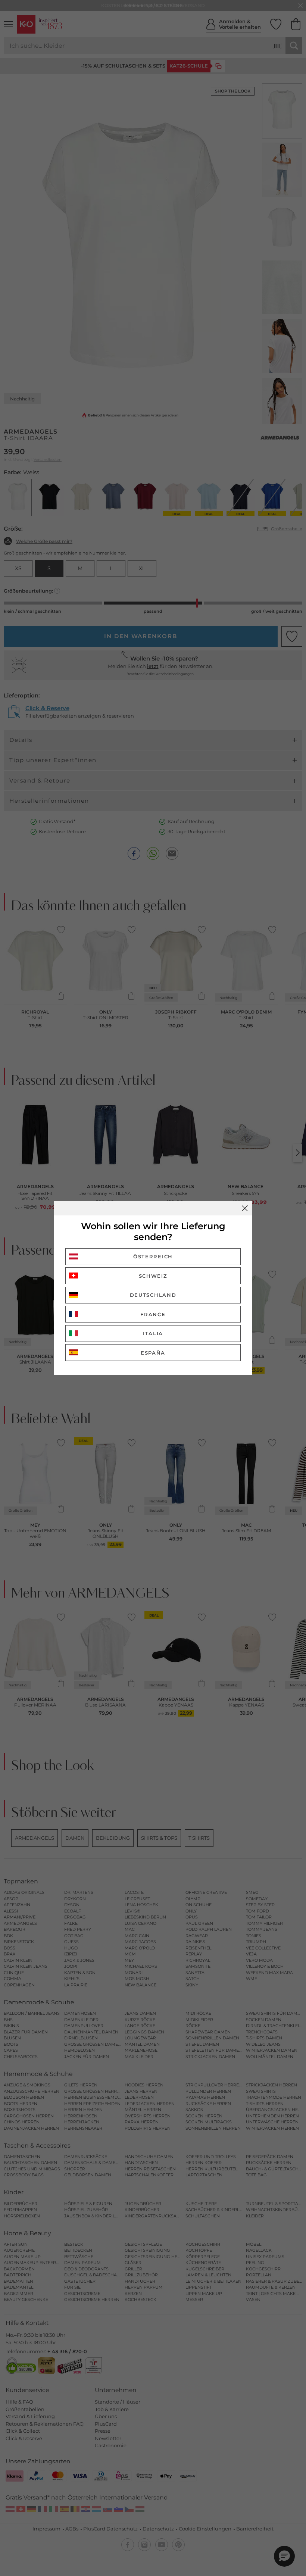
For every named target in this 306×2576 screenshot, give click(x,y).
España (153, 1353)
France (153, 1314)
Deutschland (153, 1295)
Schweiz (153, 1276)
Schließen (245, 1208)
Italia (153, 1333)
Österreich (153, 1256)
